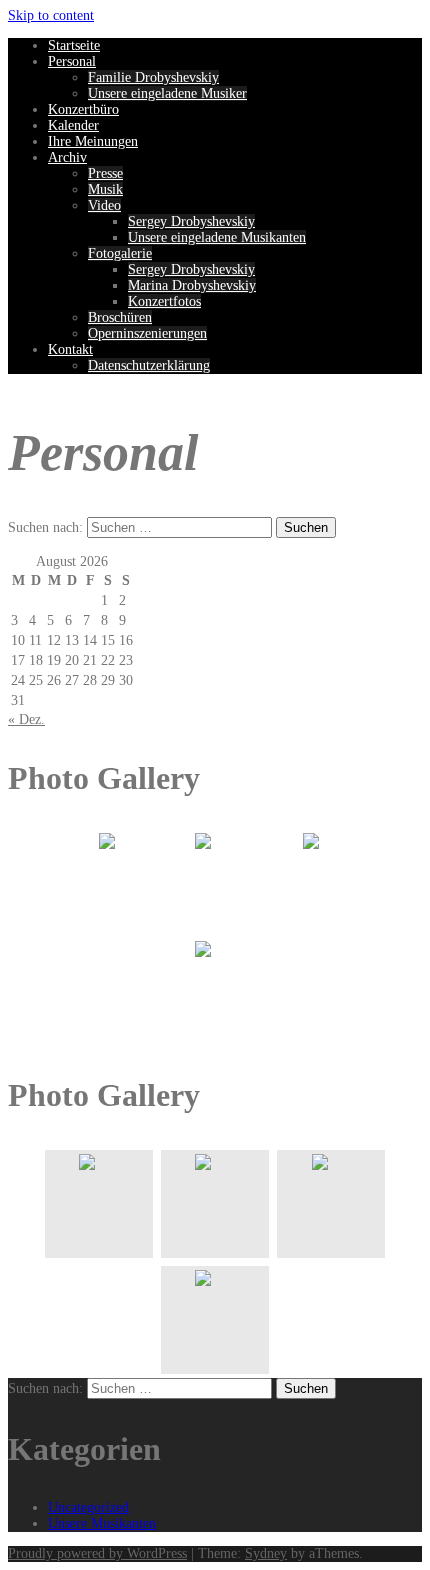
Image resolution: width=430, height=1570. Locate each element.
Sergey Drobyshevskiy (191, 221)
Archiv (67, 157)
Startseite (74, 45)
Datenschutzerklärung (149, 365)
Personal (72, 61)
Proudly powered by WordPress (97, 1553)
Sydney (266, 1553)
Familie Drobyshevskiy (153, 77)
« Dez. (26, 719)
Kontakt (70, 349)
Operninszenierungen (147, 333)
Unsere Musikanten (102, 1523)
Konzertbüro (83, 109)
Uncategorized (88, 1507)
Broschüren (120, 317)
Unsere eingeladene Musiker (167, 93)
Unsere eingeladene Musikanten (217, 237)
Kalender (73, 125)
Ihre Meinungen (93, 141)
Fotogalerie (120, 253)
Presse (105, 173)
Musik (105, 189)
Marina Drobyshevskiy (192, 285)
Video (104, 205)
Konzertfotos (164, 301)
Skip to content (51, 15)
